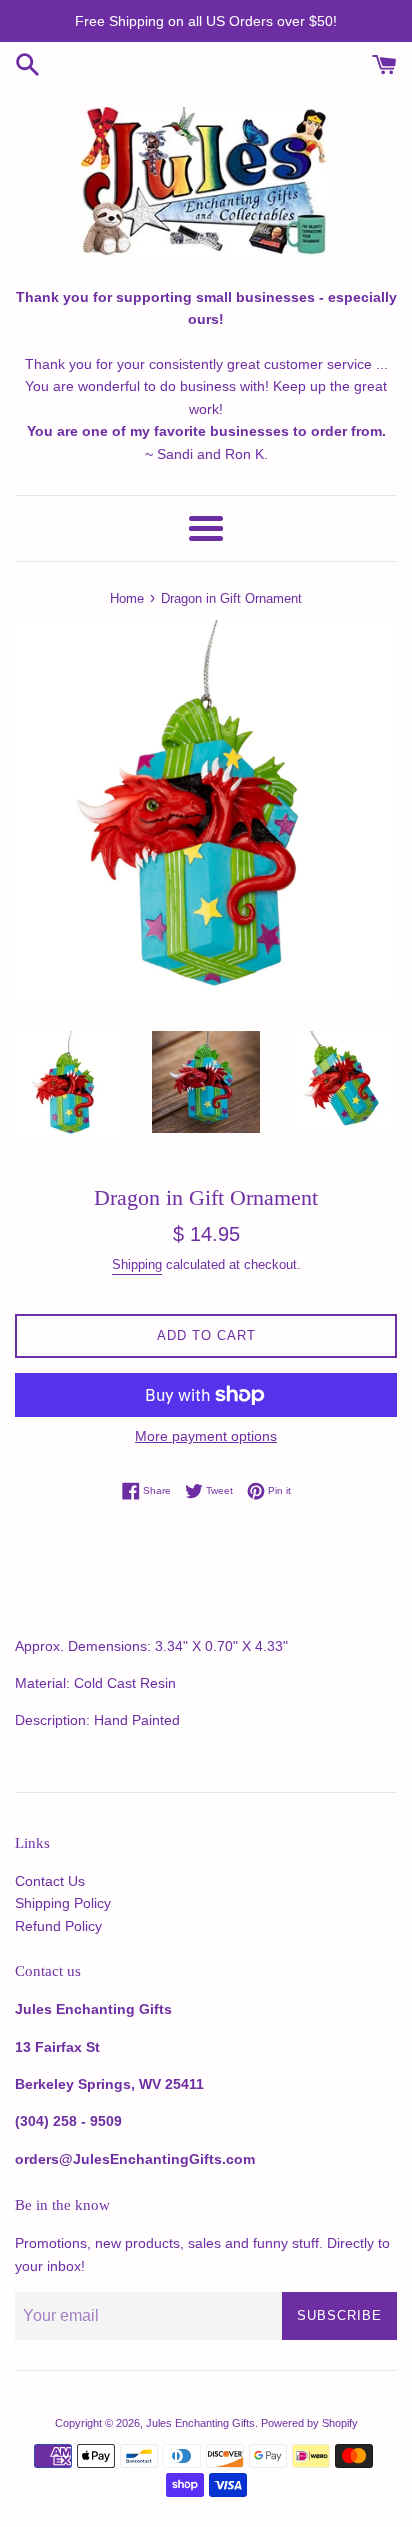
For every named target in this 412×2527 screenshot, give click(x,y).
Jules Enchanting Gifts (200, 2423)
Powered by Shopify (309, 2423)
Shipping (137, 1264)
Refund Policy (58, 1926)
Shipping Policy (63, 1903)
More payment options (206, 1436)
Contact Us (50, 1881)
